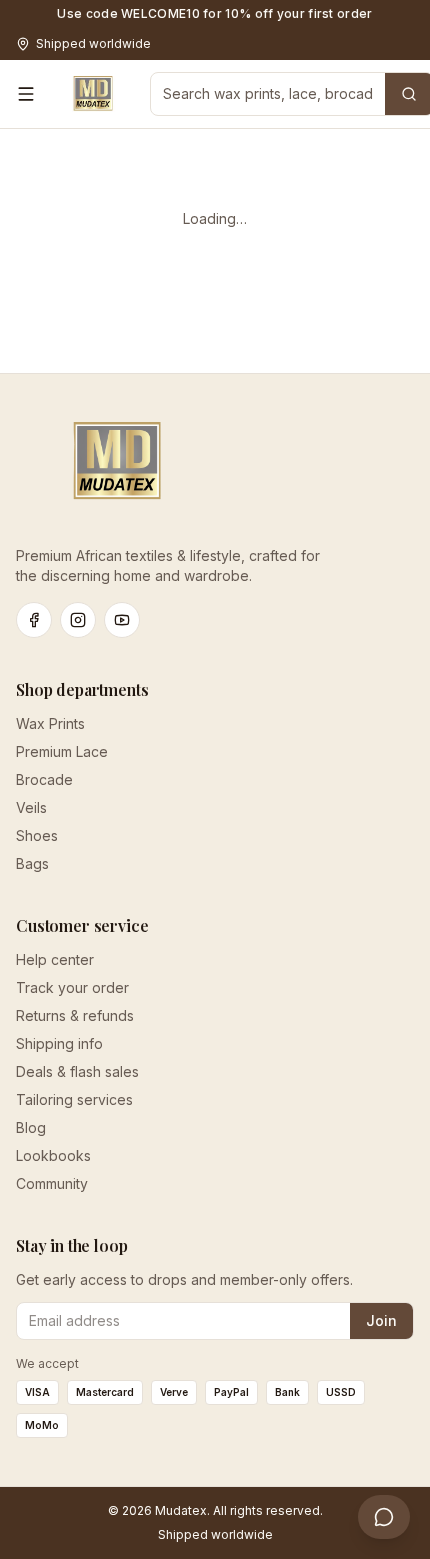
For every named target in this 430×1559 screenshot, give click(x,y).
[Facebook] (34, 620)
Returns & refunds (75, 1015)
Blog (31, 1127)
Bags (32, 863)
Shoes (37, 835)
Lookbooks (53, 1155)
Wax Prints (50, 723)
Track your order (72, 987)
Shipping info (59, 1043)
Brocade (44, 779)
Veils (31, 807)
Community (52, 1183)
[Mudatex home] (93, 94)
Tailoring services (74, 1099)
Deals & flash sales (77, 1071)
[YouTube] (122, 620)
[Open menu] (26, 94)
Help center (55, 959)
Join (381, 1320)
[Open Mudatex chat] (384, 1517)
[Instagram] (78, 620)
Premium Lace (62, 751)
